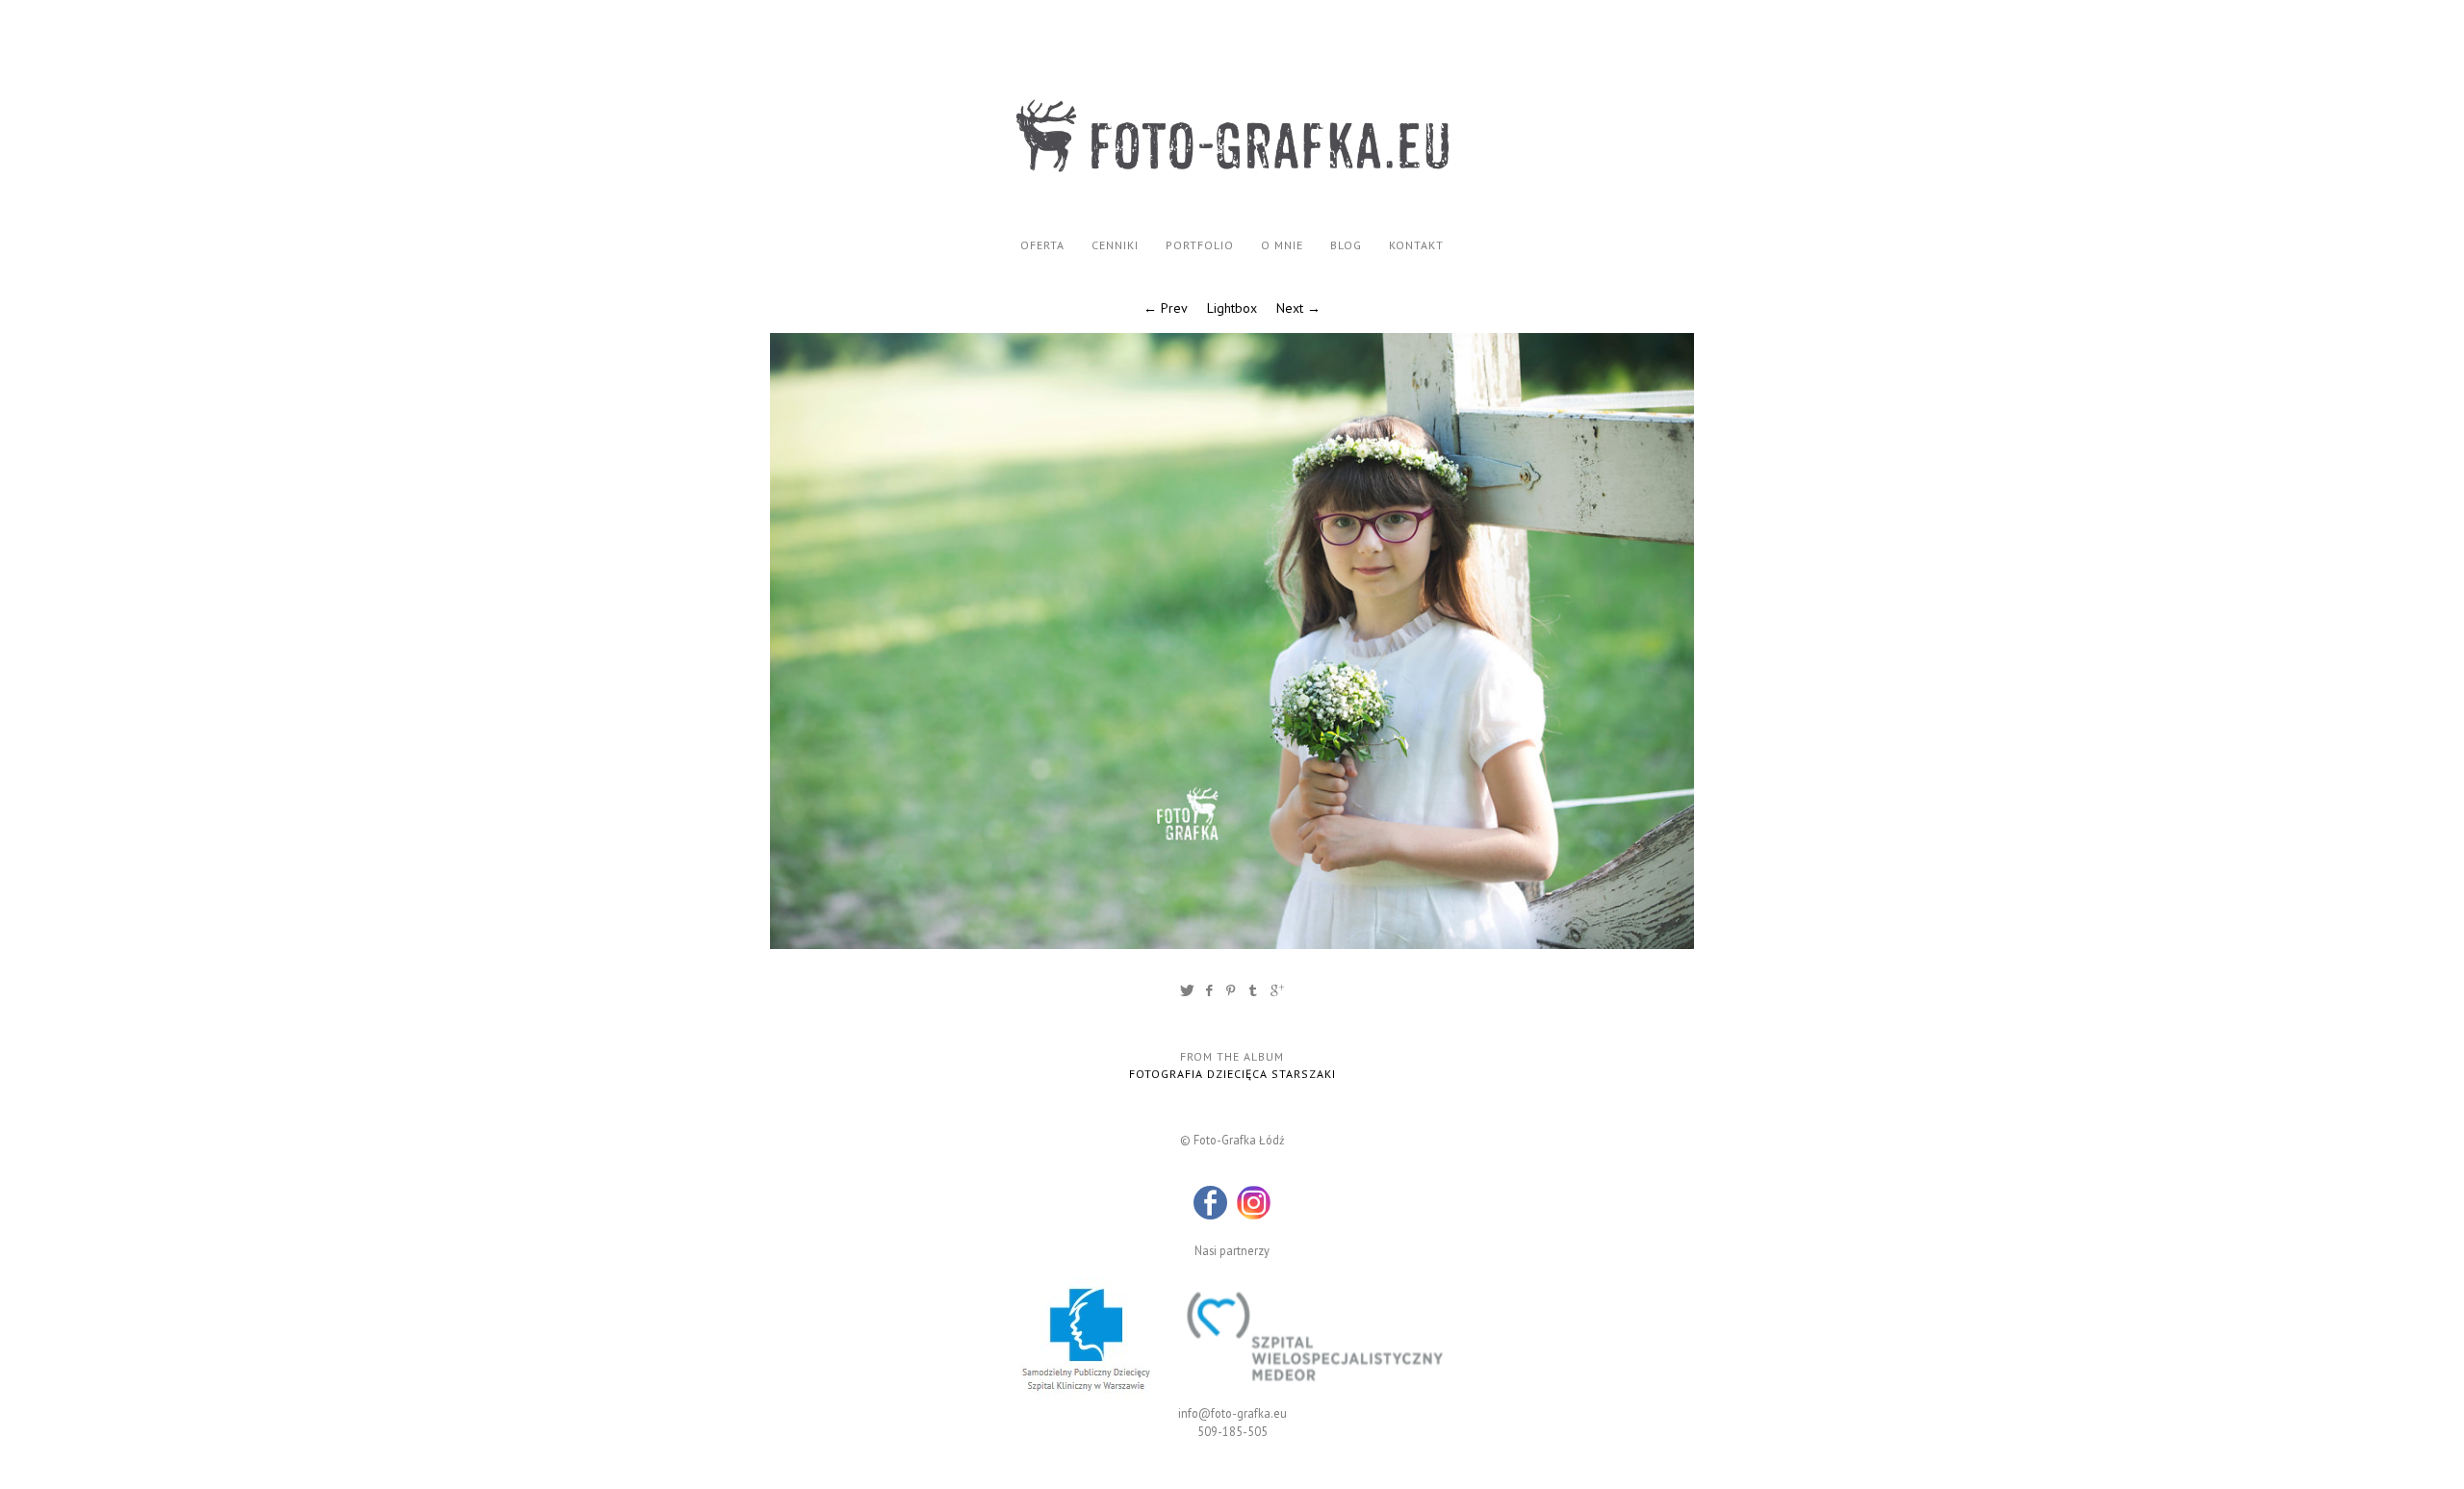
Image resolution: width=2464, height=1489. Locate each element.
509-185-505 (1232, 1431)
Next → (1298, 308)
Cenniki (1115, 245)
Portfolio (1200, 245)
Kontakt (1416, 245)
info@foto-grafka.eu (1232, 1413)
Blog (1346, 245)
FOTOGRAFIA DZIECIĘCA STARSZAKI (1232, 1074)
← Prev (1166, 308)
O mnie (1282, 245)
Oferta (1042, 245)
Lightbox (1232, 308)
